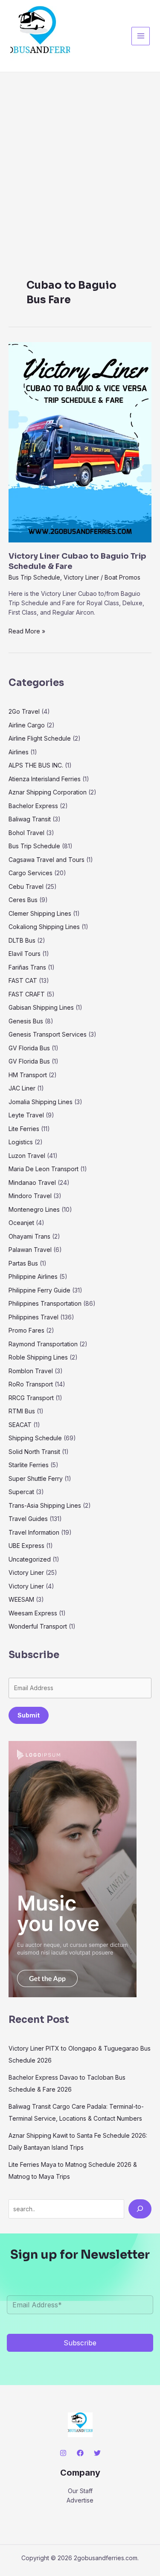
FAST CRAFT (27, 994)
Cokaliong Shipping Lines (44, 927)
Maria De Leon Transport (44, 1169)
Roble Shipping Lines (38, 1357)
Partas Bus (23, 1263)
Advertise (80, 2500)
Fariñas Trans (27, 967)
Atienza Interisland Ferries (45, 779)
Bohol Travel (26, 833)
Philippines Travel (33, 1317)
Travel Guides (28, 1519)
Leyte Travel (26, 1115)
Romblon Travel (31, 1371)
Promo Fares (26, 1330)
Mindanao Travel (32, 1182)
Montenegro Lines (34, 1209)
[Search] (140, 2209)
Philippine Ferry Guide (39, 1290)
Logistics (21, 1142)
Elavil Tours (25, 954)
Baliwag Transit (30, 819)
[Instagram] (63, 2453)
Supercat (21, 1492)
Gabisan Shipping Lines (41, 1007)
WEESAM (21, 1599)
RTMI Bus (22, 1411)
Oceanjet (21, 1223)
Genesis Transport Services (48, 1034)
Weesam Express (33, 1613)
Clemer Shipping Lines (40, 913)
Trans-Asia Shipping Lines (45, 1505)
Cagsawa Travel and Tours (47, 860)
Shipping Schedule (35, 1438)
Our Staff (80, 2491)
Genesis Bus (26, 1021)
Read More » (27, 631)
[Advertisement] (80, 157)
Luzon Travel (27, 1156)
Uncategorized (30, 1559)
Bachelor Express (33, 806)
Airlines (19, 752)
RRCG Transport (31, 1398)
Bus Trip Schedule (34, 577)
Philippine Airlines (33, 1276)
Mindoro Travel (30, 1196)
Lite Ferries (24, 1129)
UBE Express (26, 1546)
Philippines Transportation (45, 1303)
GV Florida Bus (29, 1048)
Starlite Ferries (29, 1465)
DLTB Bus (22, 940)
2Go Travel (24, 711)
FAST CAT (23, 980)
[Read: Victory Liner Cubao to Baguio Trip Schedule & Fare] (80, 442)
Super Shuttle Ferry (36, 1478)
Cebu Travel (26, 887)
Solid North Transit (34, 1452)
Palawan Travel (30, 1250)
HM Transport (28, 1075)
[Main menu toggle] (141, 36)
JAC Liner (22, 1088)
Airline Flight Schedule (40, 738)
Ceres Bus (23, 900)
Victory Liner (81, 577)
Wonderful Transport (38, 1626)
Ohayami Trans (29, 1236)
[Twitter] (97, 2453)
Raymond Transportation (43, 1344)
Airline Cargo (27, 725)
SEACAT (20, 1425)
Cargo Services (31, 873)
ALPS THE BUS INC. (36, 765)
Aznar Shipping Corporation (48, 792)
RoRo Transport (31, 1384)
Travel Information (34, 1532)
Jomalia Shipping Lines (41, 1102)
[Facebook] (80, 2453)
